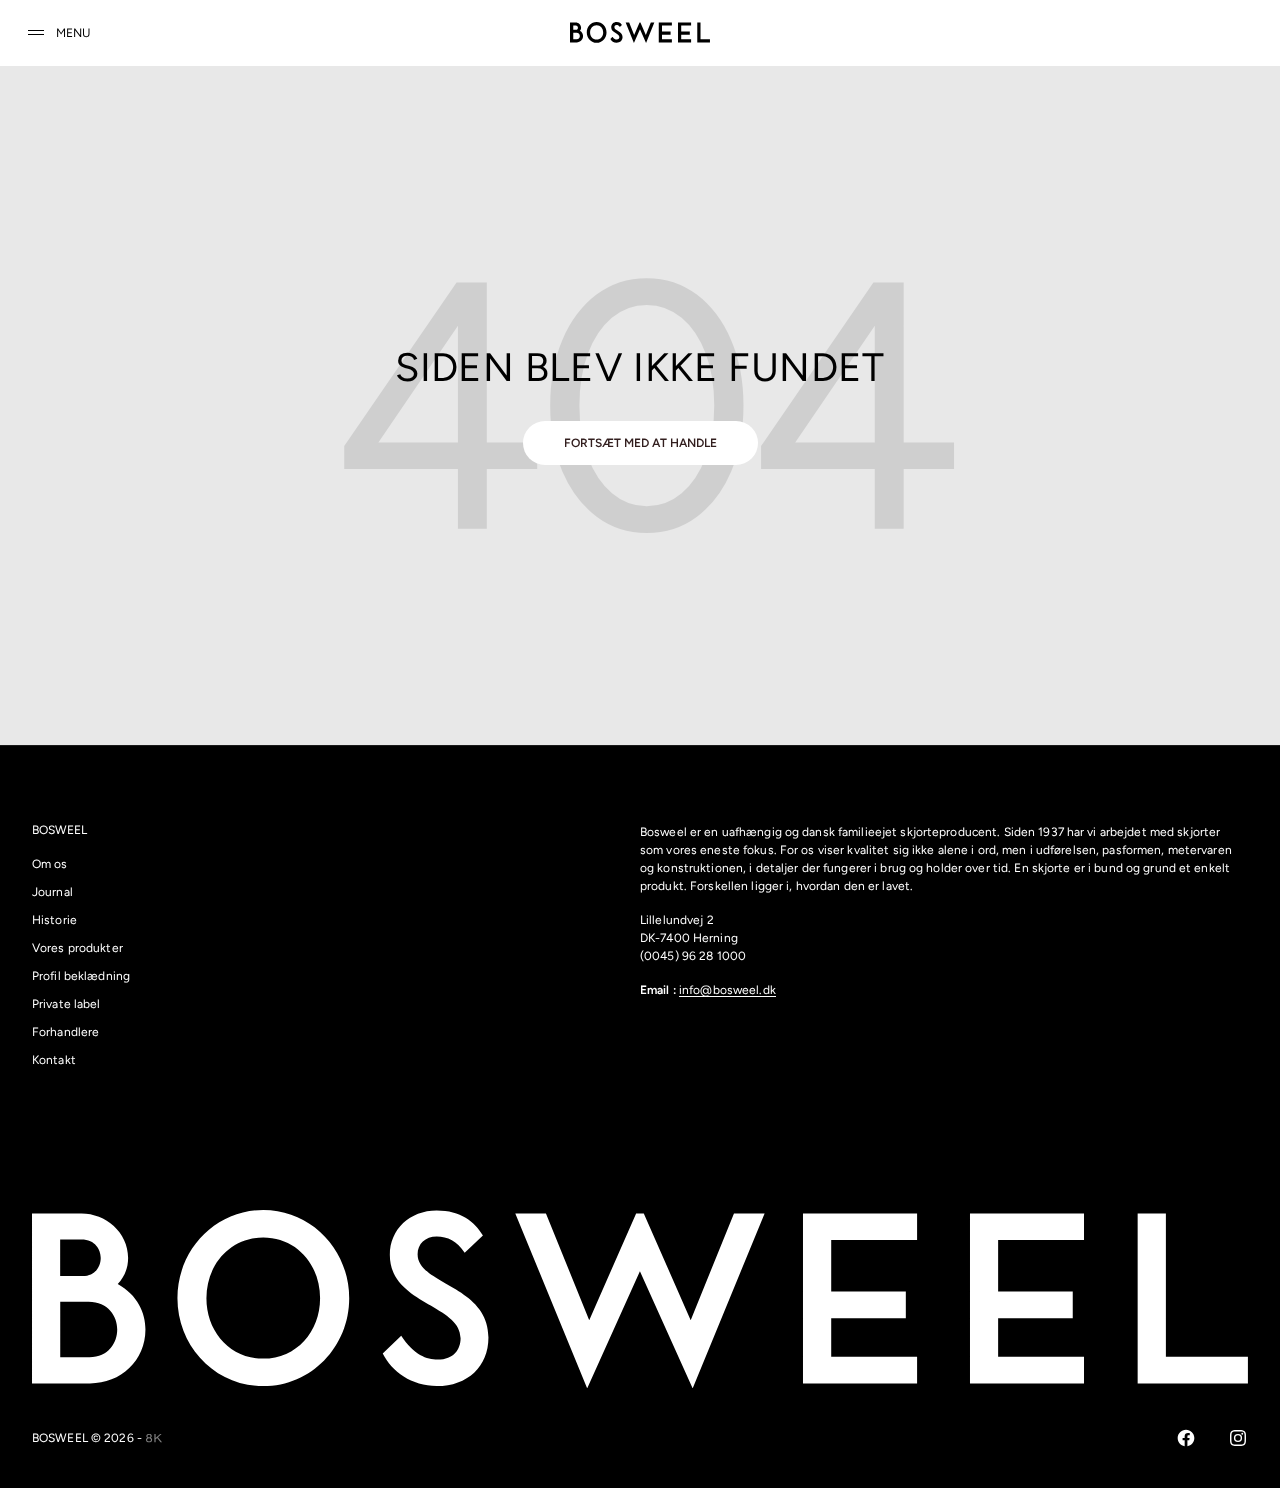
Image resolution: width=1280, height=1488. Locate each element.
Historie (54, 920)
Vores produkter (77, 948)
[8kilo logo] (154, 1438)
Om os (50, 864)
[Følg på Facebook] (1186, 1438)
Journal (52, 892)
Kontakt (54, 1060)
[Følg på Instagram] (1238, 1438)
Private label (66, 1004)
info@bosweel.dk (727, 990)
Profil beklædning (81, 976)
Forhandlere (65, 1032)
